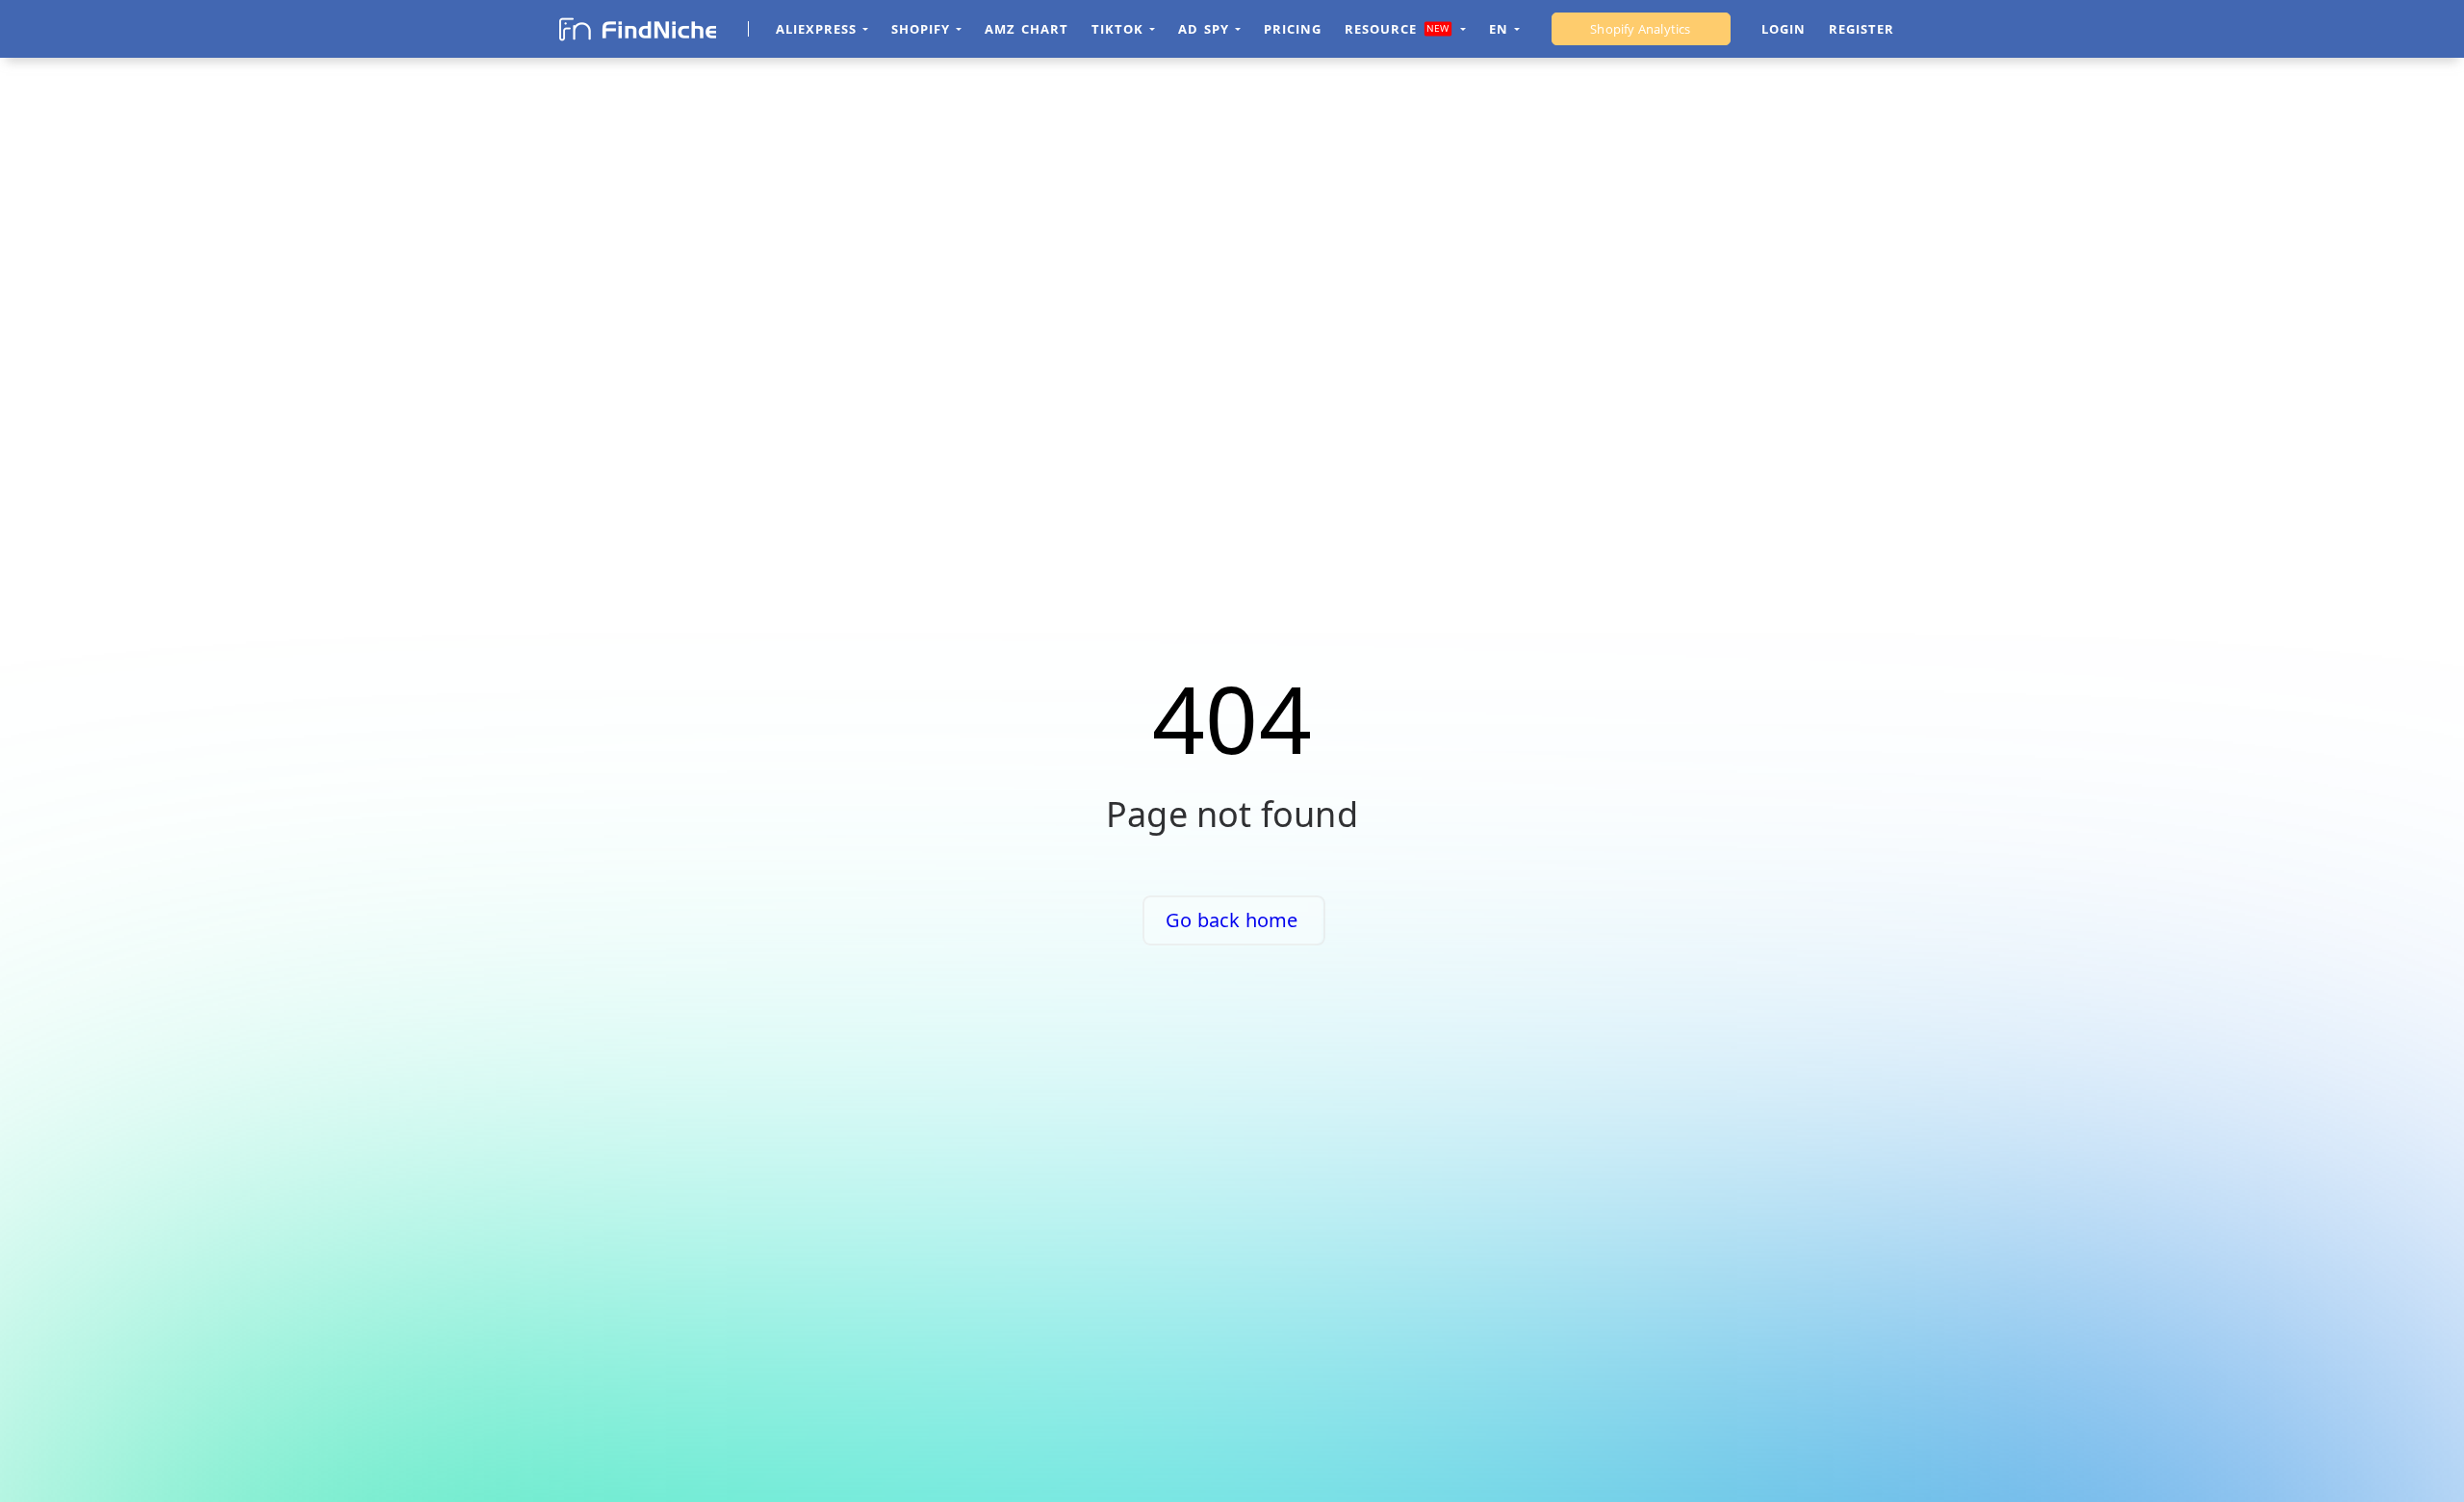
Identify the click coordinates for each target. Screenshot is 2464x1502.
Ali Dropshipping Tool (1641, 29)
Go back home (1232, 920)
